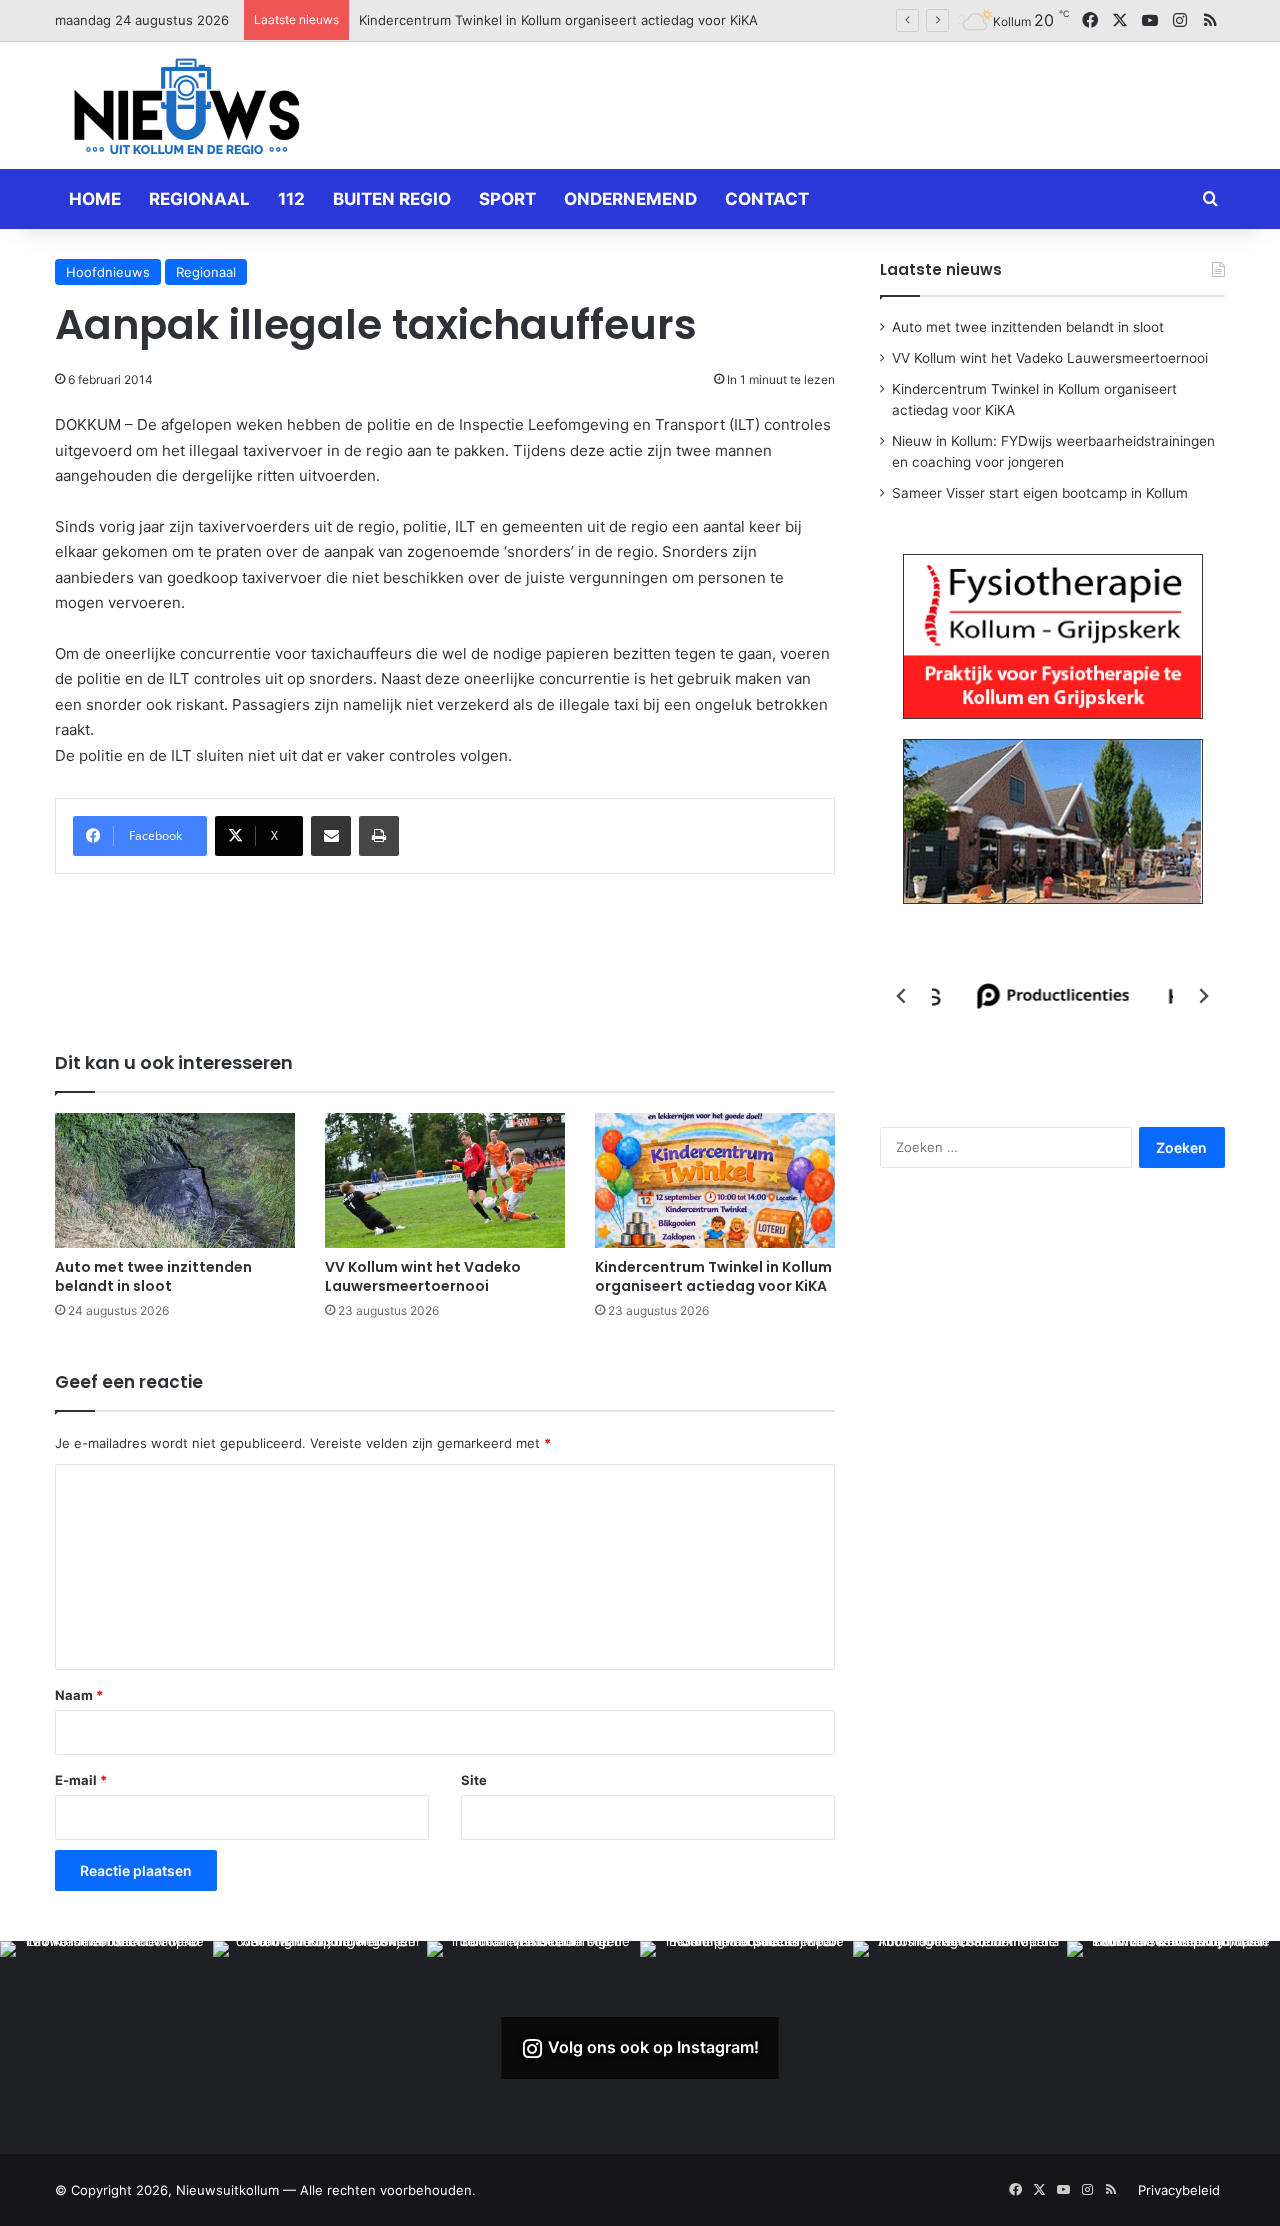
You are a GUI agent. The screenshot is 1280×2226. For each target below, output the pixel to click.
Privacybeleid (1179, 2190)
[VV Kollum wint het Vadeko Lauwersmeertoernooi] (445, 1180)
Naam (79, 1695)
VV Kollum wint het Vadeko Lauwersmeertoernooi (423, 1276)
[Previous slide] (902, 996)
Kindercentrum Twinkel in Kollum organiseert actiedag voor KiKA (713, 1276)
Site (474, 1780)
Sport (507, 199)
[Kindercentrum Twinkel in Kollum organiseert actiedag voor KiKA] (715, 1180)
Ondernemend (630, 199)
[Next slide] (1203, 996)
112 (291, 199)
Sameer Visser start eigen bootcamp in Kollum (1040, 493)
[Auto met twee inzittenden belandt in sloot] (175, 1180)
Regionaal (199, 199)
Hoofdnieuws (108, 272)
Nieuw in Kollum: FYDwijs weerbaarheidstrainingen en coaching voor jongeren (603, 20)
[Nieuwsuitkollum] (187, 110)
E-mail (81, 1780)
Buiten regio (392, 199)
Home (95, 199)
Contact (767, 199)
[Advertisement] (840, 102)
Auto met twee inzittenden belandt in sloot (153, 1276)
